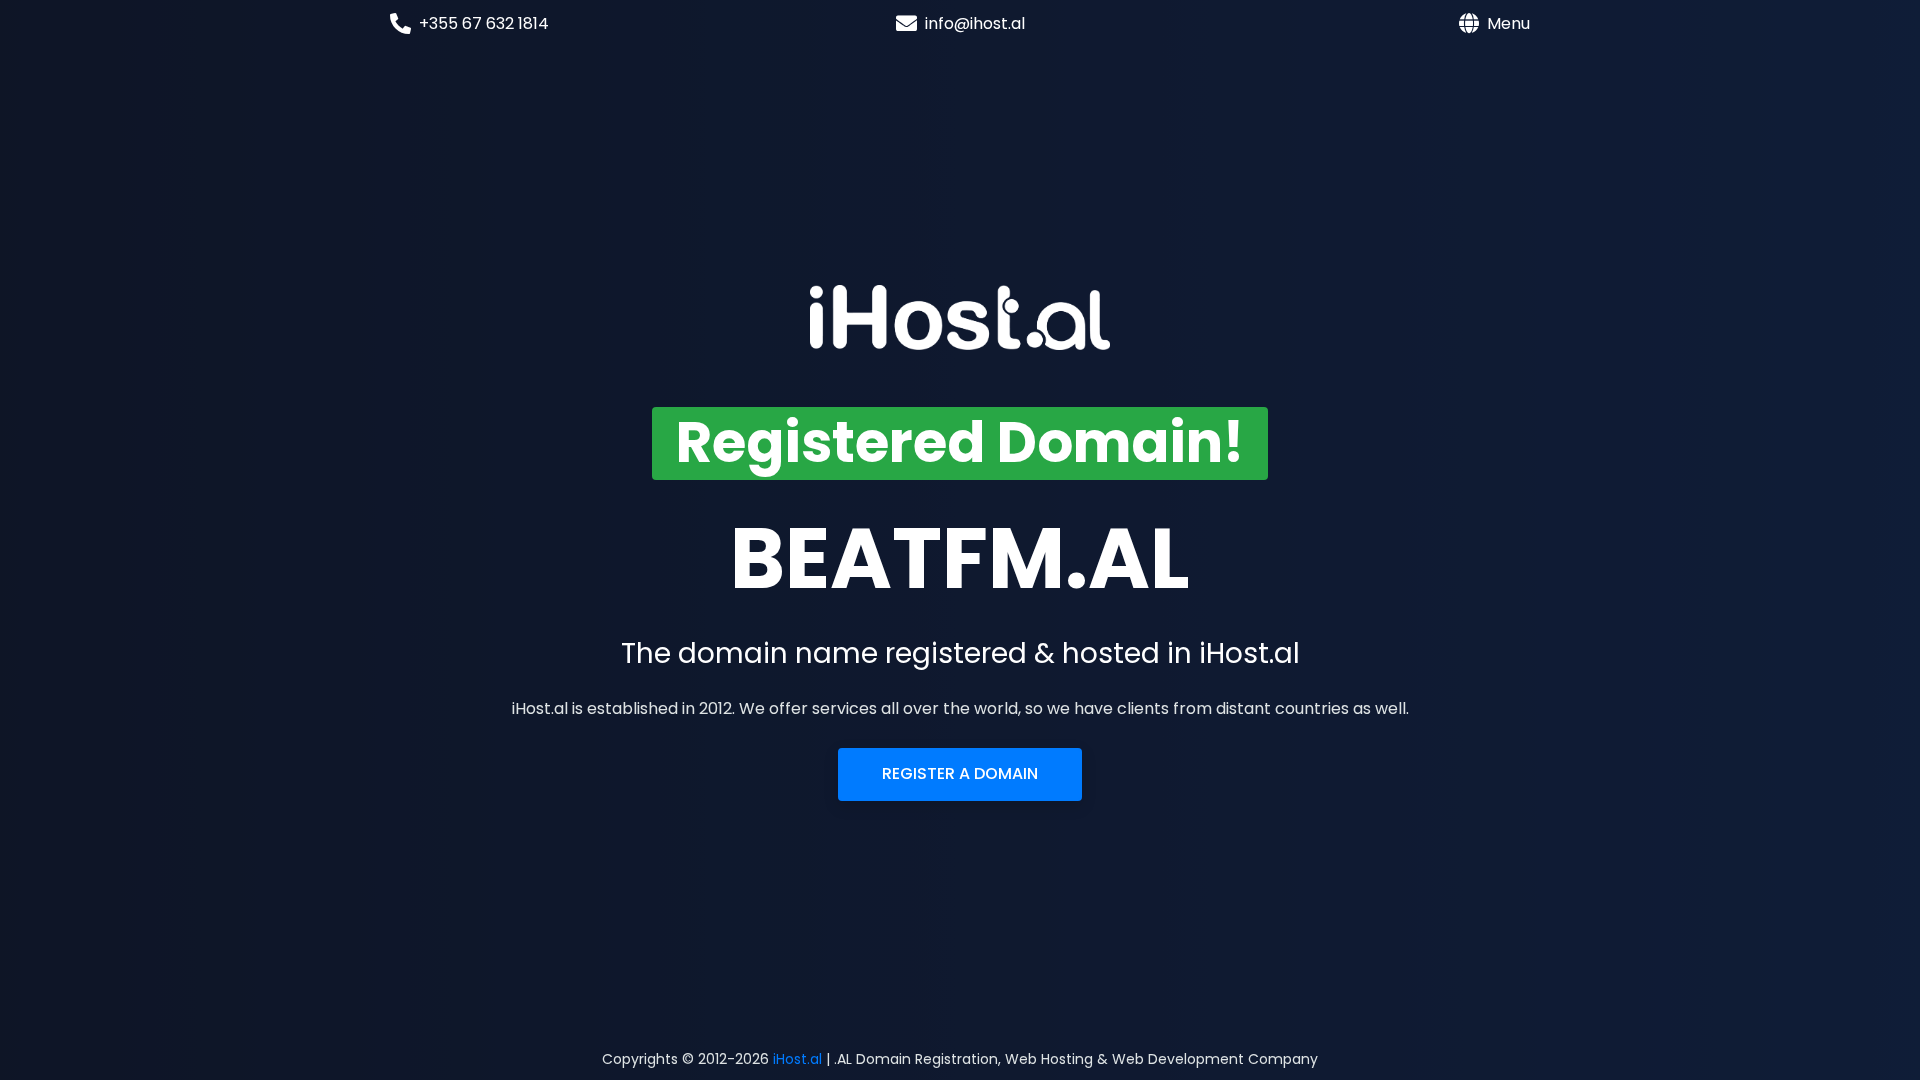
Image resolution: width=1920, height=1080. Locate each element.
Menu (1508, 23)
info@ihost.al (975, 23)
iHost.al (797, 1059)
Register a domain (960, 773)
